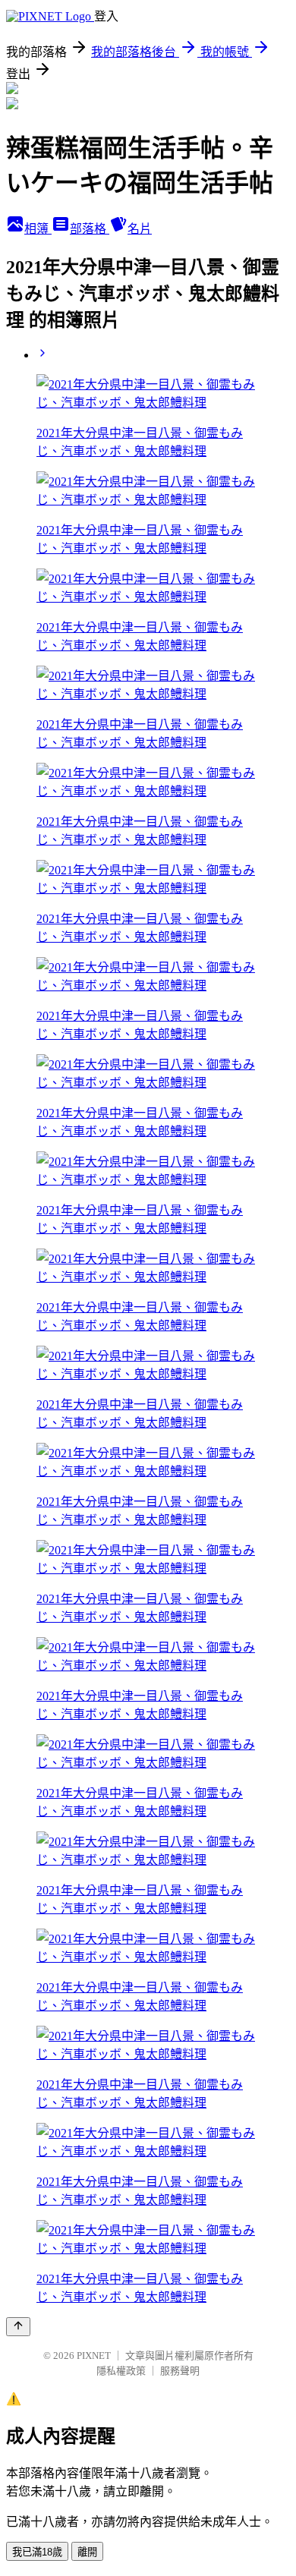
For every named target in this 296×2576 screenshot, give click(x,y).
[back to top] (18, 2327)
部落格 (90, 229)
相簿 (38, 229)
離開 (87, 2552)
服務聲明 (180, 2371)
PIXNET (94, 2356)
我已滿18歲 (37, 2552)
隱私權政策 (121, 2371)
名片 (140, 229)
